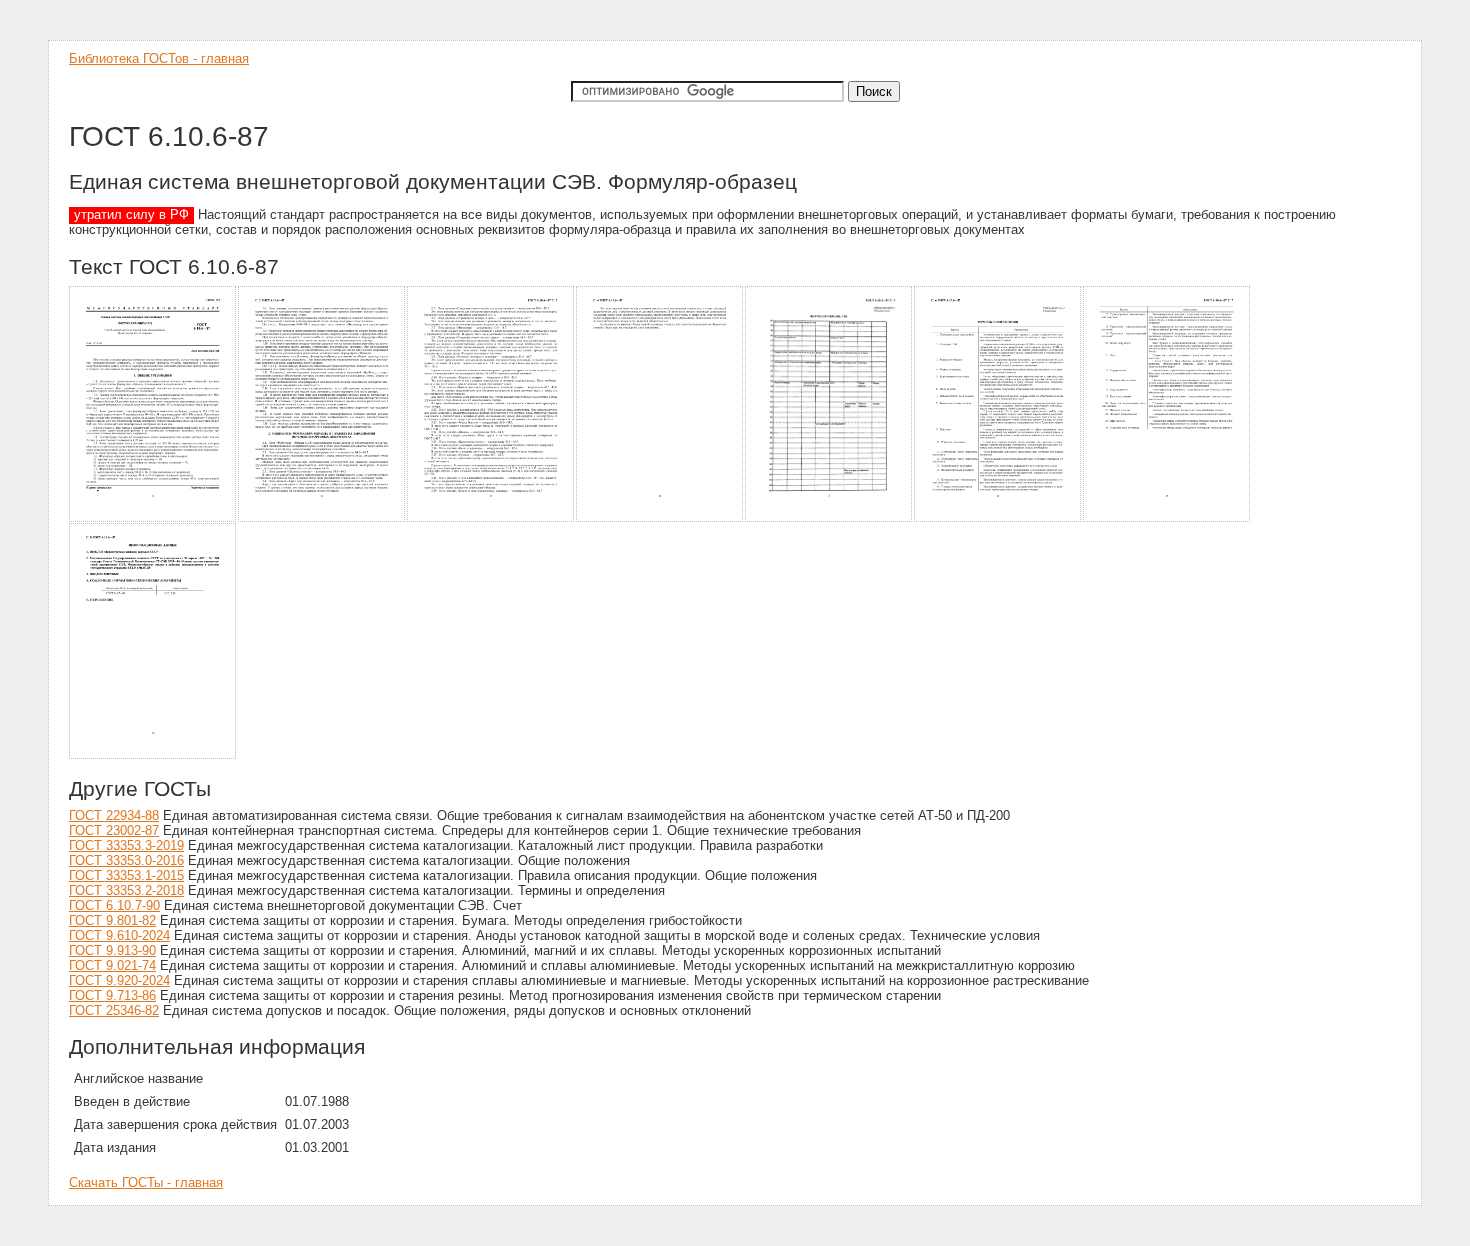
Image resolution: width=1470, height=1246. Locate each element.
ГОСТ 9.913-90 (112, 950)
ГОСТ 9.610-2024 (119, 935)
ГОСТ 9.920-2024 (119, 980)
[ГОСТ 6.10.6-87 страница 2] (322, 518)
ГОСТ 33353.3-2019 (126, 845)
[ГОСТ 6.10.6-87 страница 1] (153, 518)
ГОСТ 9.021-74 (112, 965)
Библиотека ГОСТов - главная (159, 58)
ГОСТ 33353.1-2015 (126, 875)
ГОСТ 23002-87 (114, 830)
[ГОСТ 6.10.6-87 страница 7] (1167, 518)
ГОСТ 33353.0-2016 (126, 860)
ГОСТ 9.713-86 (112, 995)
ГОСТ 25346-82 (114, 1010)
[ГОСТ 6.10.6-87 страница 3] (491, 518)
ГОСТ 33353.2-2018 (126, 890)
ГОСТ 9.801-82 (112, 920)
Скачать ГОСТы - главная (146, 1182)
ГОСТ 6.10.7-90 (114, 905)
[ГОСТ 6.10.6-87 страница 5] (829, 518)
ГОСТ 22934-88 (114, 815)
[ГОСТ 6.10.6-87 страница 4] (660, 518)
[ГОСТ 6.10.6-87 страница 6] (998, 518)
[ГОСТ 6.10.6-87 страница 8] (153, 755)
